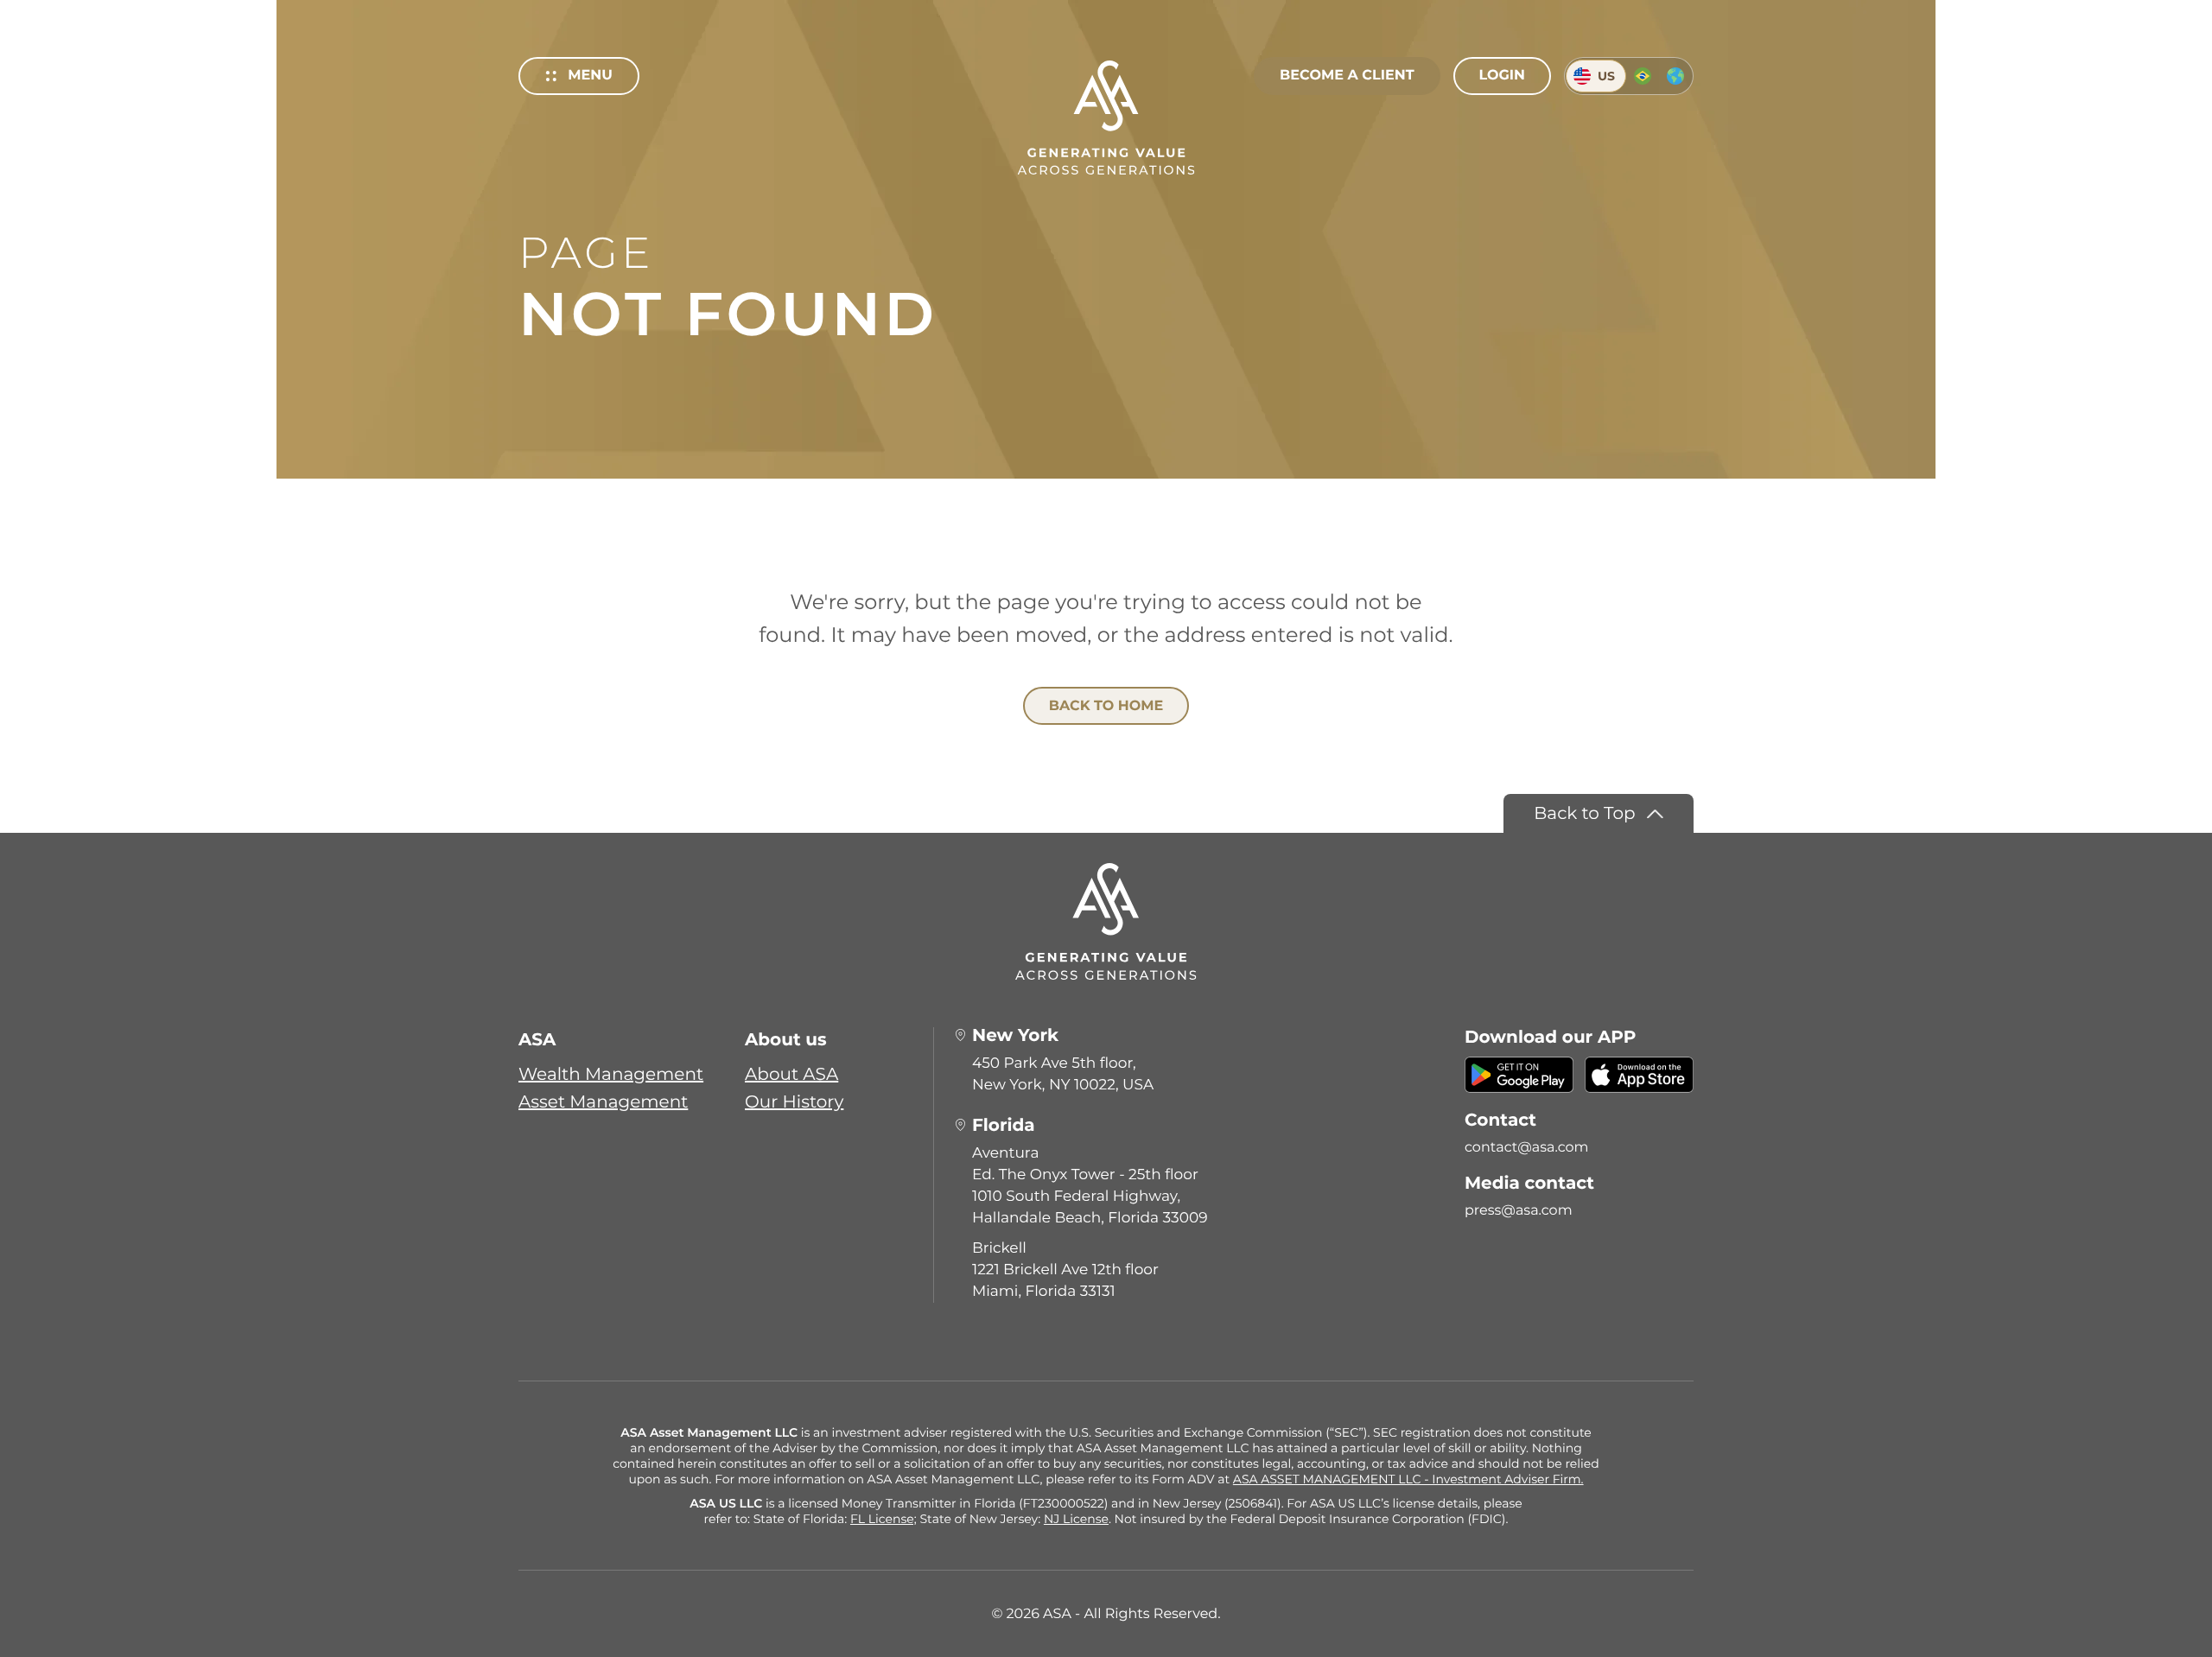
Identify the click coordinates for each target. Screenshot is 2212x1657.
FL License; (884, 1519)
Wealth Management (611, 1075)
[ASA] (1106, 117)
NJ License (1076, 1519)
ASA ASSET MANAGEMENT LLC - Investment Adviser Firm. (1408, 1479)
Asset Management (603, 1102)
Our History (794, 1102)
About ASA (791, 1075)
